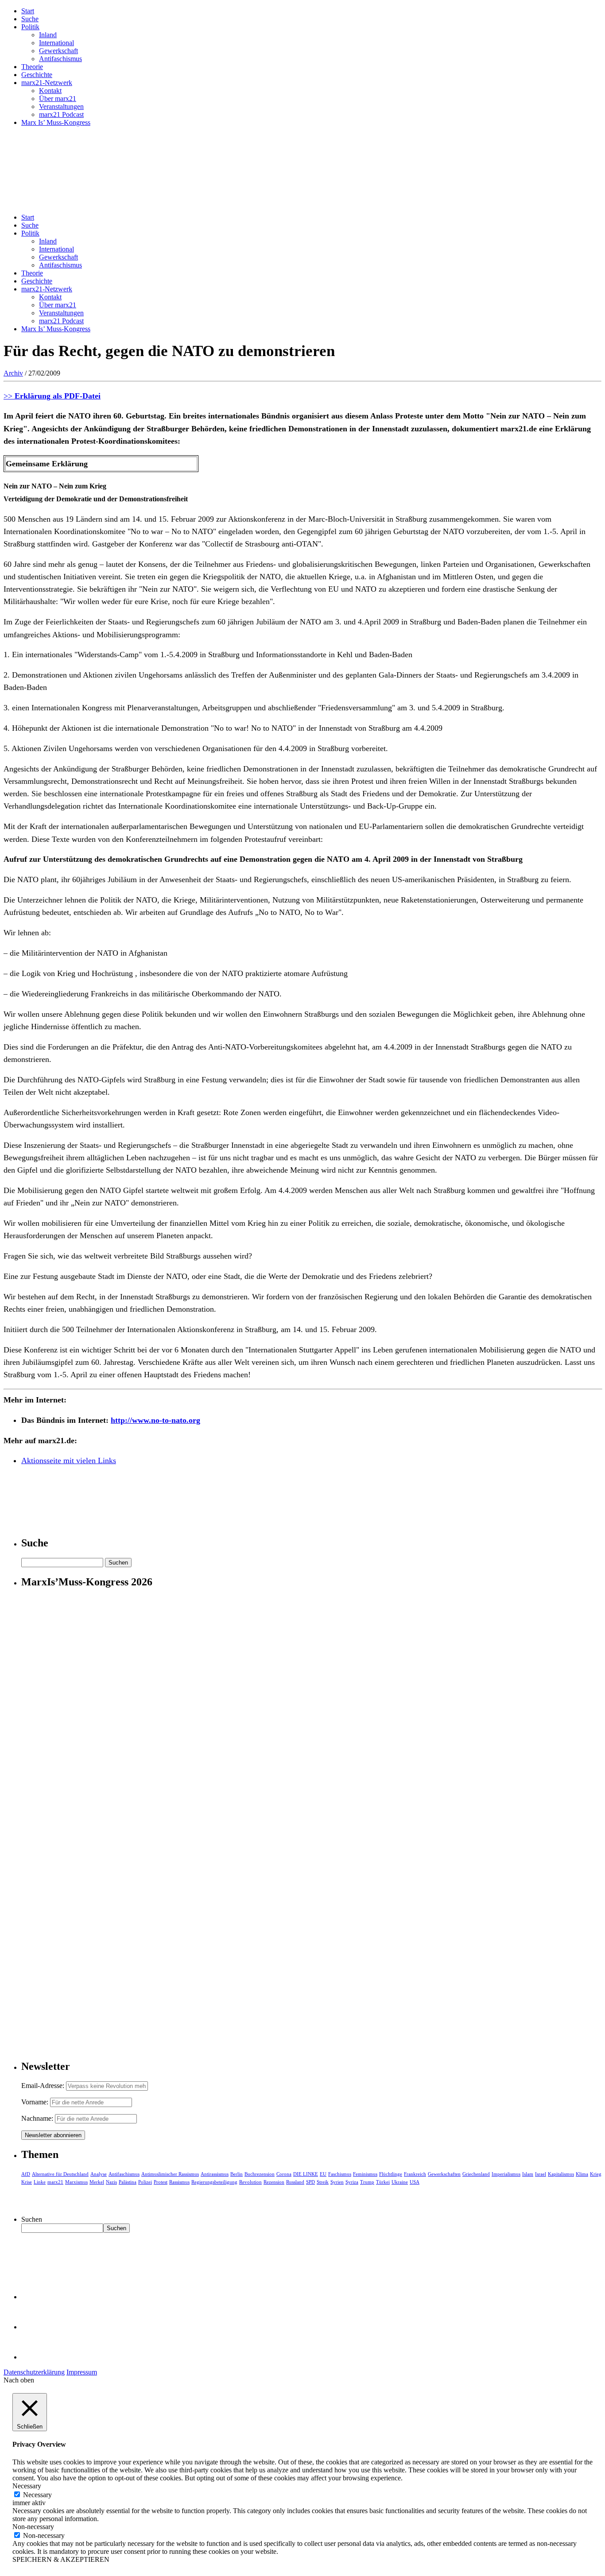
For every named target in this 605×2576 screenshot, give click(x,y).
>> (52, 396)
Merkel (97, 2182)
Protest (161, 2182)
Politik (30, 27)
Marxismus (76, 2182)
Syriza (352, 2182)
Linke (40, 2182)
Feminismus (365, 2174)
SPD (310, 2182)
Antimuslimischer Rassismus (170, 2174)
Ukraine (400, 2182)
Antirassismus (215, 2174)
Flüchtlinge (391, 2174)
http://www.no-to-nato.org (155, 1420)
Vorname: (35, 2102)
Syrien (337, 2182)
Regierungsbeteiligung (214, 2182)
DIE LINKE (306, 2174)
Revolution (250, 2182)
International (56, 43)
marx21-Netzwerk (47, 83)
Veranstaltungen (61, 107)
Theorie (32, 67)
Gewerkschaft (58, 51)
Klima (582, 2174)
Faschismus (340, 2174)
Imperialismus (506, 2174)
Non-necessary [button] (33, 2527)
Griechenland (476, 2174)
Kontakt (50, 91)
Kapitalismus (561, 2174)
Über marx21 (58, 99)
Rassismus (179, 2182)
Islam (528, 2174)
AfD (26, 2174)
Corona (284, 2174)
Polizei (145, 2182)
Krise (27, 2182)
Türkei (383, 2182)
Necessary (37, 2495)
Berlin (237, 2174)
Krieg (596, 2174)
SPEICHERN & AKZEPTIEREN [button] (61, 2559)
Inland (48, 35)
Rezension (274, 2182)
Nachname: (37, 2118)
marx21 (55, 2182)
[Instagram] (35, 2357)
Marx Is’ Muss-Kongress (56, 122)
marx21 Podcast (61, 114)
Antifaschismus (60, 59)
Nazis (111, 2182)
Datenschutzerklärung (34, 2372)
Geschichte (37, 75)
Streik (323, 2182)
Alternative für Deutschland (60, 2174)
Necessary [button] (27, 2486)
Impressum (82, 2372)
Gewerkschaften (444, 2174)
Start (28, 11)
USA (415, 2182)
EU (323, 2174)
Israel (541, 2174)
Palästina (128, 2182)
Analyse (99, 2174)
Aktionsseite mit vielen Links (69, 1460)
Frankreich (415, 2174)
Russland (295, 2182)
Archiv (13, 373)
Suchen (32, 2219)
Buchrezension (260, 2174)
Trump (367, 2182)
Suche (30, 19)
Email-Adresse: (44, 2086)
